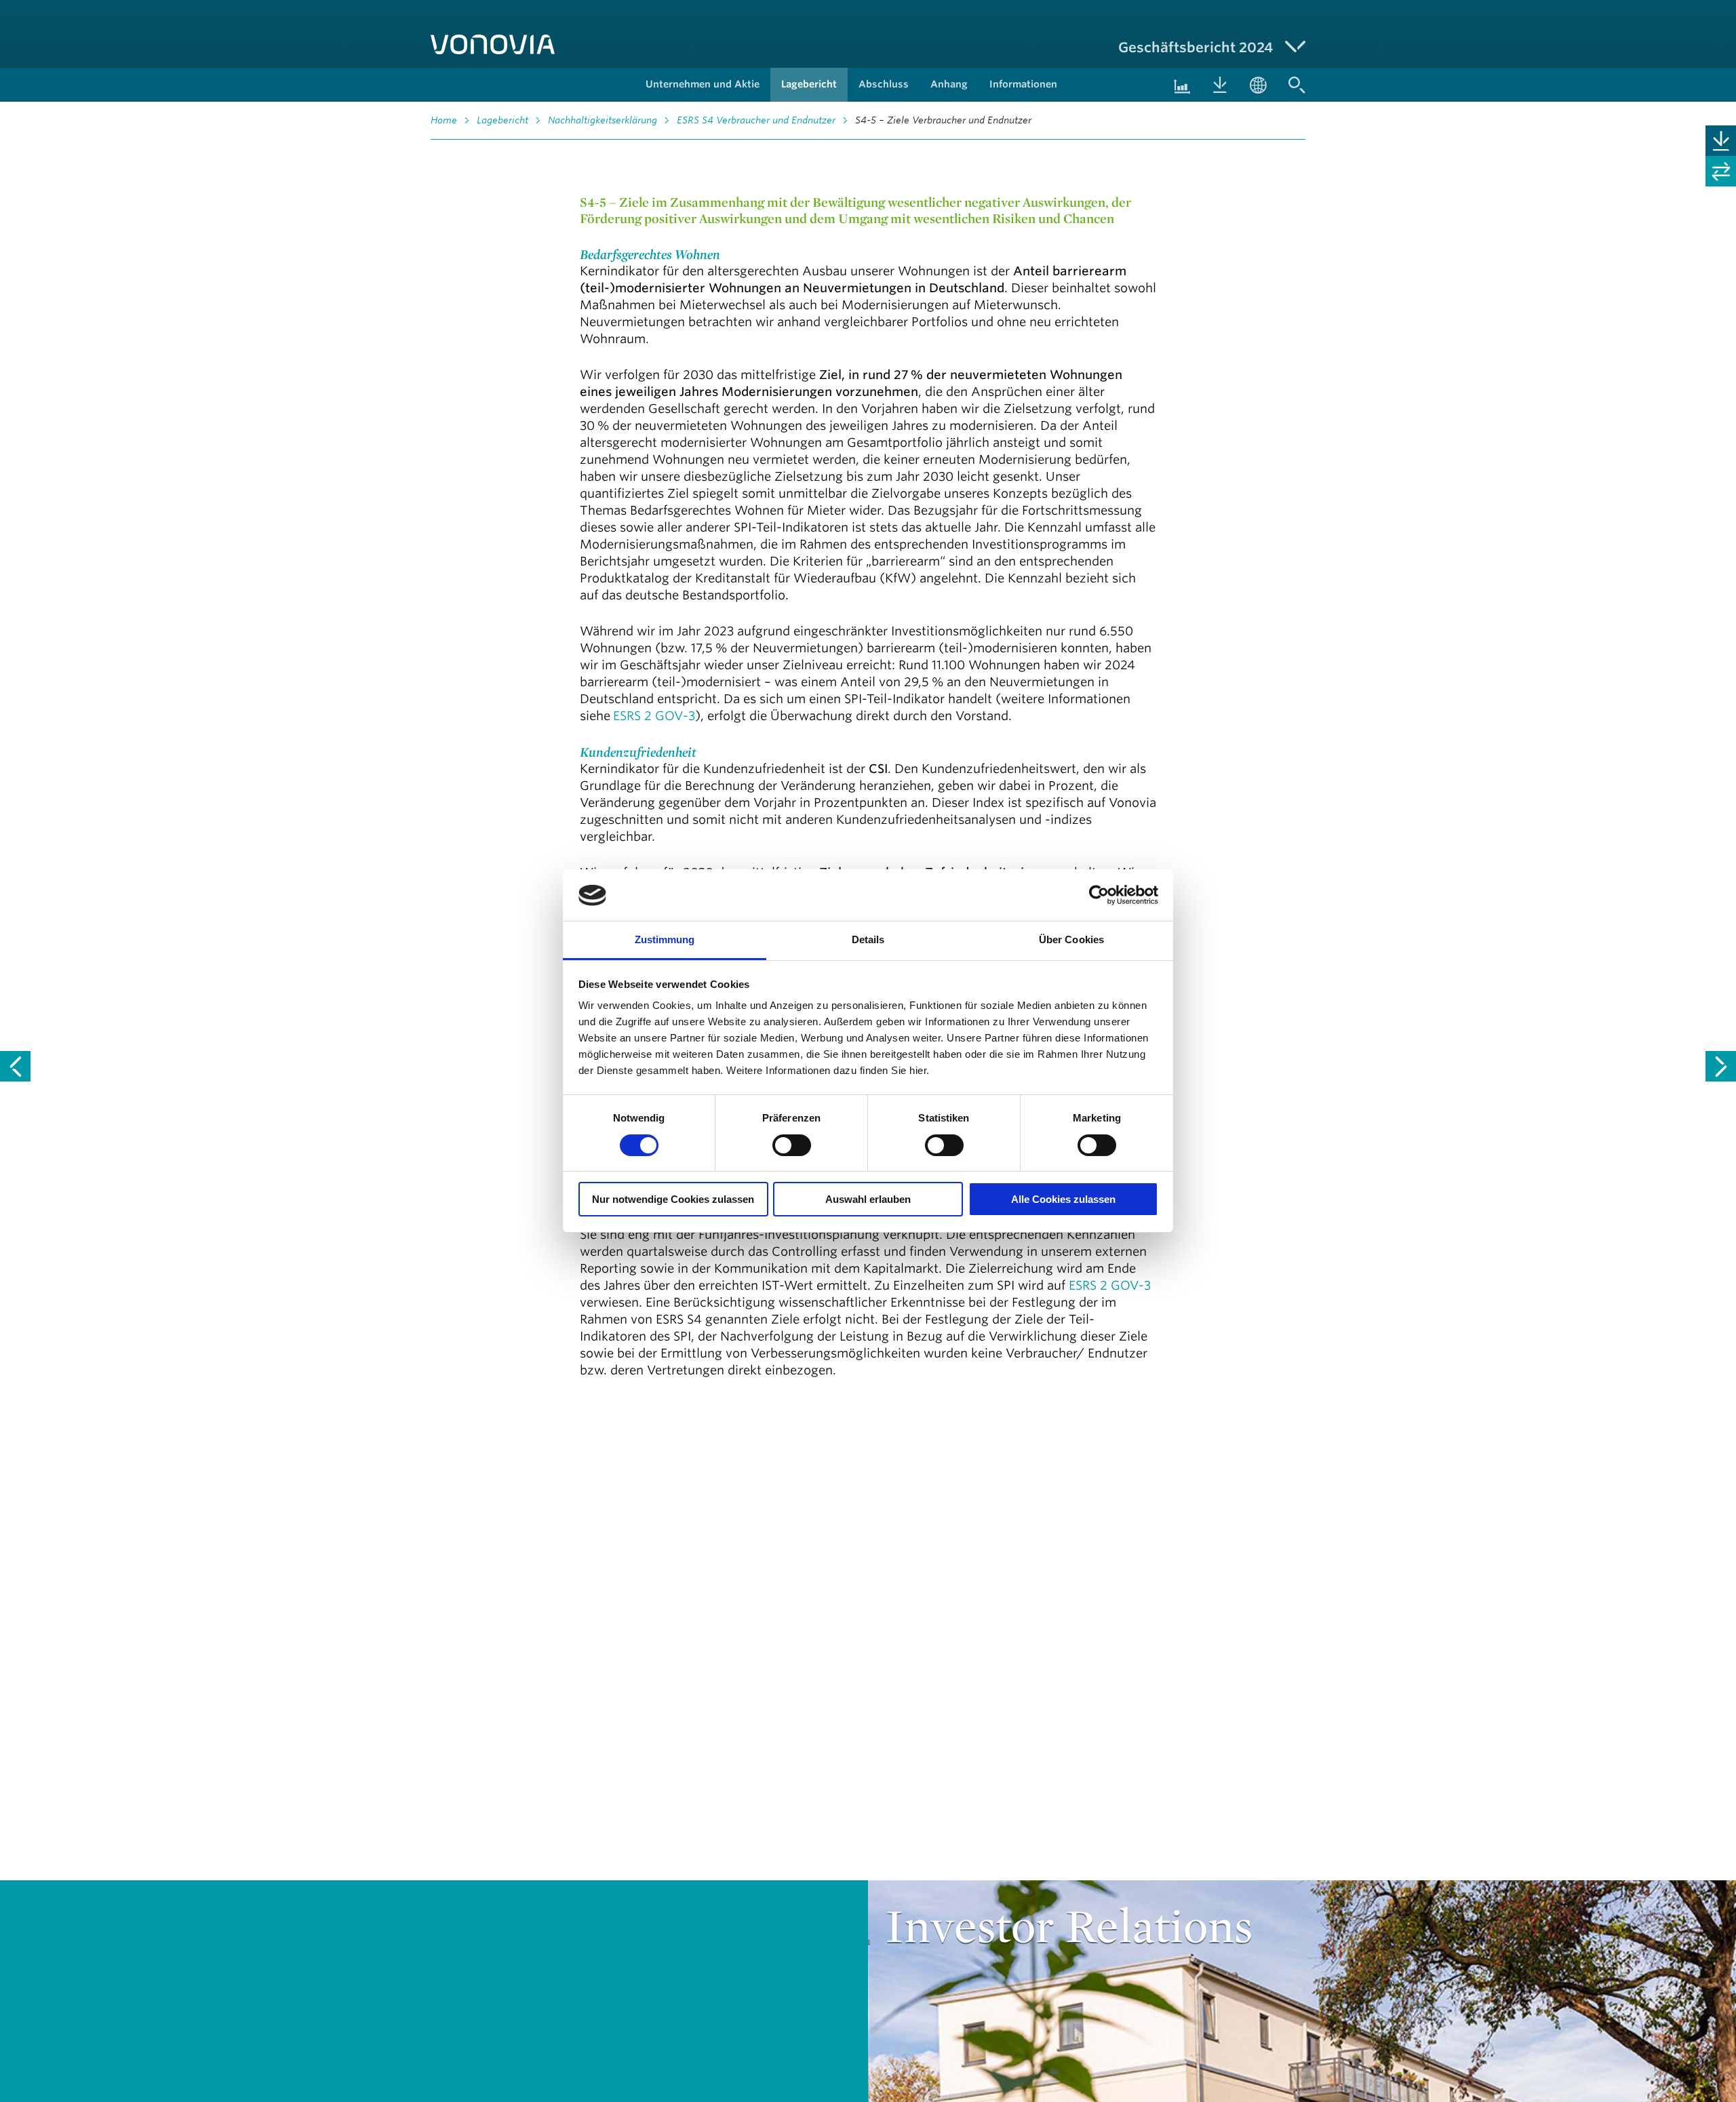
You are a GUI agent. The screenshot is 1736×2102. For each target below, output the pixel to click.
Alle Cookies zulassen (1063, 1200)
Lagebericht (502, 120)
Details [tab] (868, 940)
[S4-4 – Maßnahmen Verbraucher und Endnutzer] (15, 1066)
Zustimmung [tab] (665, 940)
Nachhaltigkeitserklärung (603, 120)
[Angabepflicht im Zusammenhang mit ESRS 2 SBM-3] (1721, 1066)
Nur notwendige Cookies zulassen (673, 1200)
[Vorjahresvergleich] (1721, 171)
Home (444, 120)
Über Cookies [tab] (1071, 940)
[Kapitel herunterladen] (1721, 141)
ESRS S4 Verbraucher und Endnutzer (756, 120)
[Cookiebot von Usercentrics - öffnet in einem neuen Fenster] (1099, 895)
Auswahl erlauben (868, 1200)
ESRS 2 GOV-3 (654, 715)
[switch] (792, 1145)
